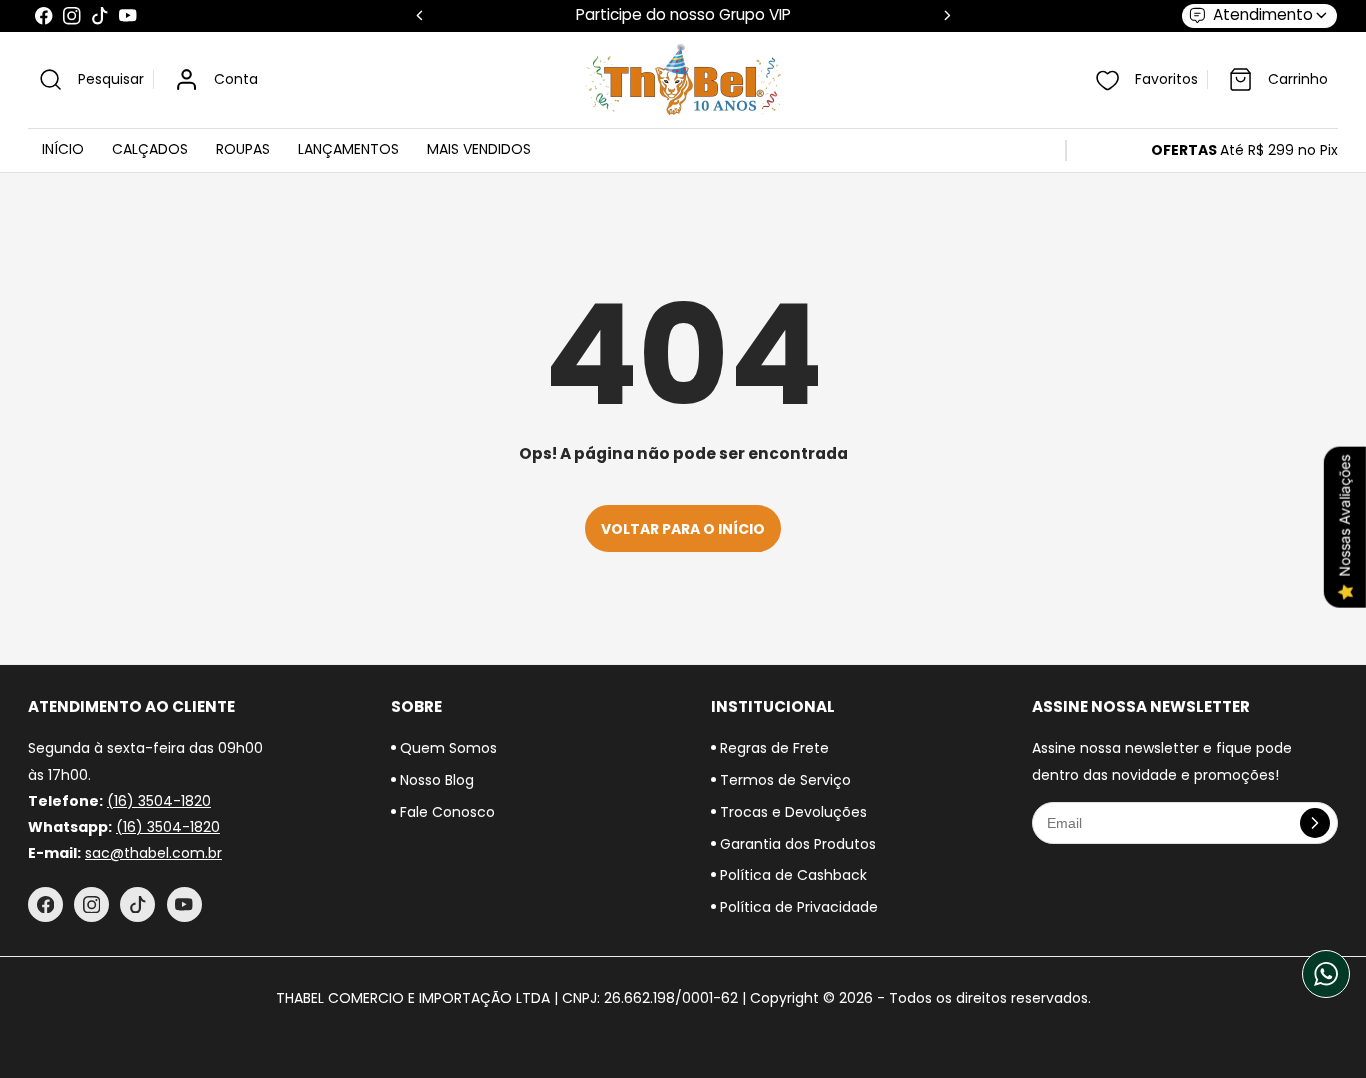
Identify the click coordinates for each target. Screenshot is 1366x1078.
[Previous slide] (419, 15)
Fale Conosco (445, 812)
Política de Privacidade (797, 907)
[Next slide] (947, 15)
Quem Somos (446, 748)
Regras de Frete (772, 748)
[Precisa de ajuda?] (1326, 974)
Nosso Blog (435, 780)
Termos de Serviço (783, 780)
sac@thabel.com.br (153, 853)
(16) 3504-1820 (159, 801)
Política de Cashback (791, 875)
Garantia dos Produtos (796, 844)
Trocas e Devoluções (791, 812)
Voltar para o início (683, 529)
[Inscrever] (1315, 823)
